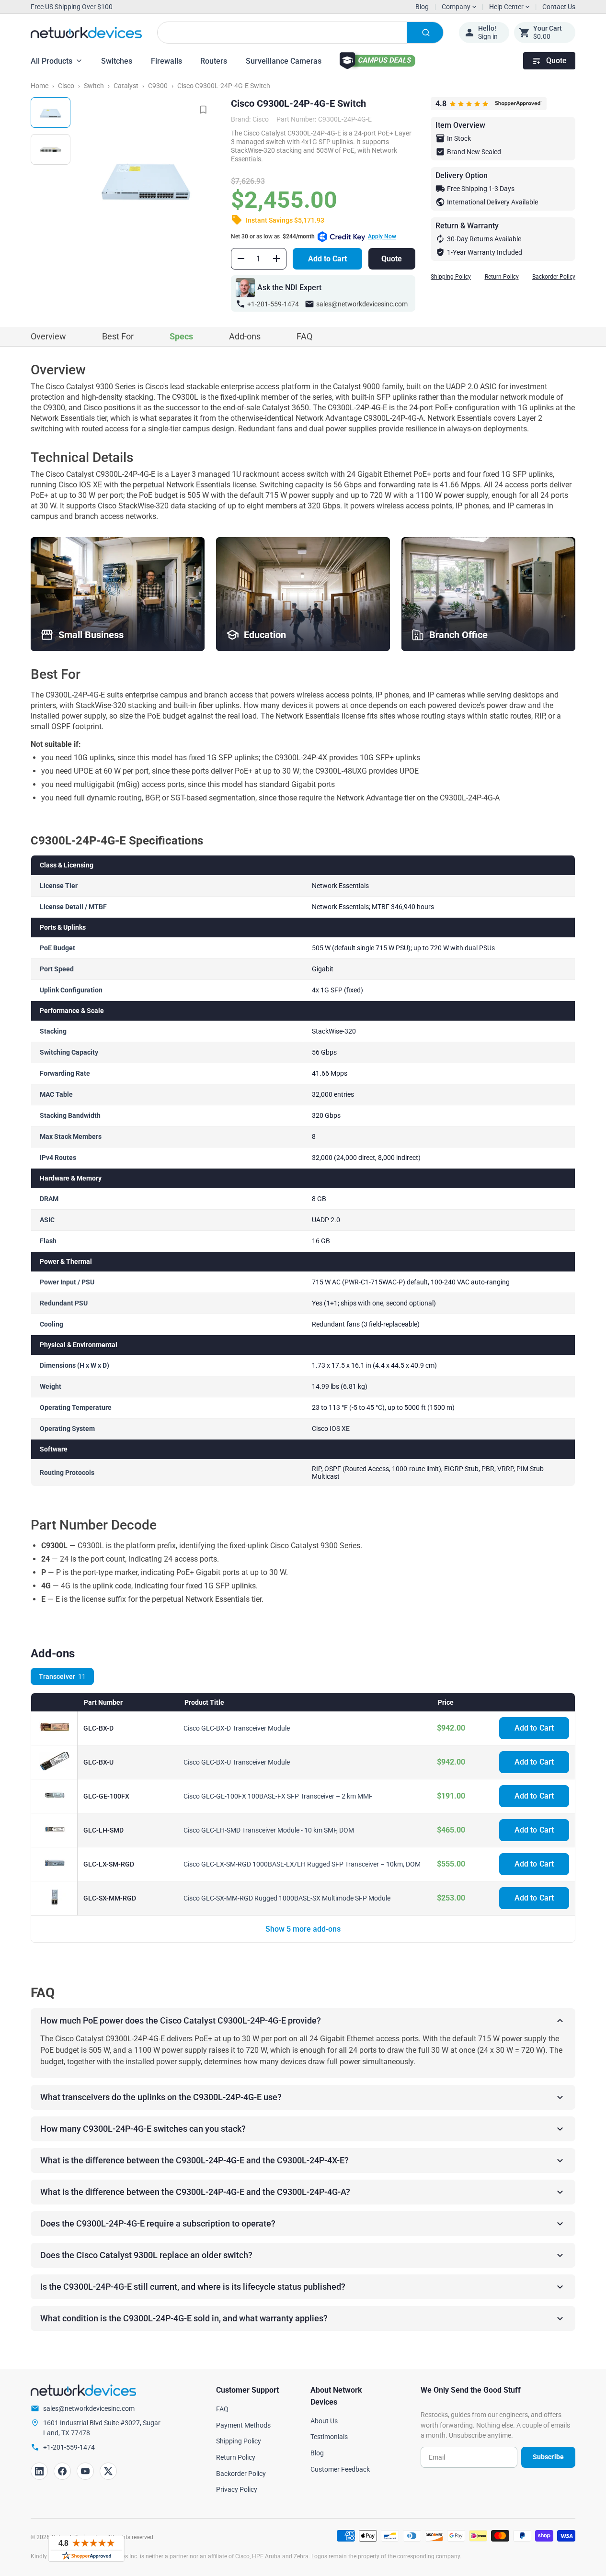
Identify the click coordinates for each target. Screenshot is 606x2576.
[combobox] (300, 33)
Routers (214, 61)
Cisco (66, 86)
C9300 (158, 86)
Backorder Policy (554, 277)
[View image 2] (51, 149)
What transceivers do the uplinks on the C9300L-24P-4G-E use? (161, 2097)
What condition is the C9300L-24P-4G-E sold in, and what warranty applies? (184, 2318)
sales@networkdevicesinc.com (362, 304)
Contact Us (559, 7)
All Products (51, 61)
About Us (324, 2421)
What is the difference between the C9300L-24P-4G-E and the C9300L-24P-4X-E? (194, 2160)
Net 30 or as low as (314, 236)
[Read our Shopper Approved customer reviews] (86, 2549)
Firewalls (166, 61)
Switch (94, 86)
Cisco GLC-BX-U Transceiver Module (237, 1762)
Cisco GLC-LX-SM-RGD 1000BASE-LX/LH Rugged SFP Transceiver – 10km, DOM (302, 1864)
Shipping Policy (451, 277)
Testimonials (329, 2437)
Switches (117, 61)
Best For (118, 336)
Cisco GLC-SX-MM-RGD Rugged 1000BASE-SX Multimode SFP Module (287, 1898)
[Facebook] (62, 2471)
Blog (422, 7)
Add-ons (245, 336)
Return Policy (502, 277)
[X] (108, 2471)
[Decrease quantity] (241, 259)
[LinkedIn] (39, 2471)
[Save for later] (203, 110)
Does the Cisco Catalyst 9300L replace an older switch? (146, 2255)
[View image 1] (51, 112)
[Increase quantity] (276, 259)
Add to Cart (327, 259)
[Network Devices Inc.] (86, 33)
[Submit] (425, 33)
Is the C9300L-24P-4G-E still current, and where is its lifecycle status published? (193, 2287)
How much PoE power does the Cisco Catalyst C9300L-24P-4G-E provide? (181, 2020)
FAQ (304, 336)
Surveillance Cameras (284, 61)
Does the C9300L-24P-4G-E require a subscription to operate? (158, 2223)
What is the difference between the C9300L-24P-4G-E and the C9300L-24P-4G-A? (195, 2192)
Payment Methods (243, 2425)
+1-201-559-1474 (273, 304)
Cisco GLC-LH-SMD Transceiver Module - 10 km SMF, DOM (269, 1830)
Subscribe (548, 2457)
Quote (556, 61)
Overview (48, 336)
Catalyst (126, 86)
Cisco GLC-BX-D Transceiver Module (237, 1728)
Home (40, 86)
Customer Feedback (340, 2469)
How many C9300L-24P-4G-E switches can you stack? (143, 2129)
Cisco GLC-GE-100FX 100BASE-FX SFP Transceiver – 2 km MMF (278, 1796)
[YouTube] (85, 2471)
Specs (181, 336)
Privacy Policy (237, 2489)
